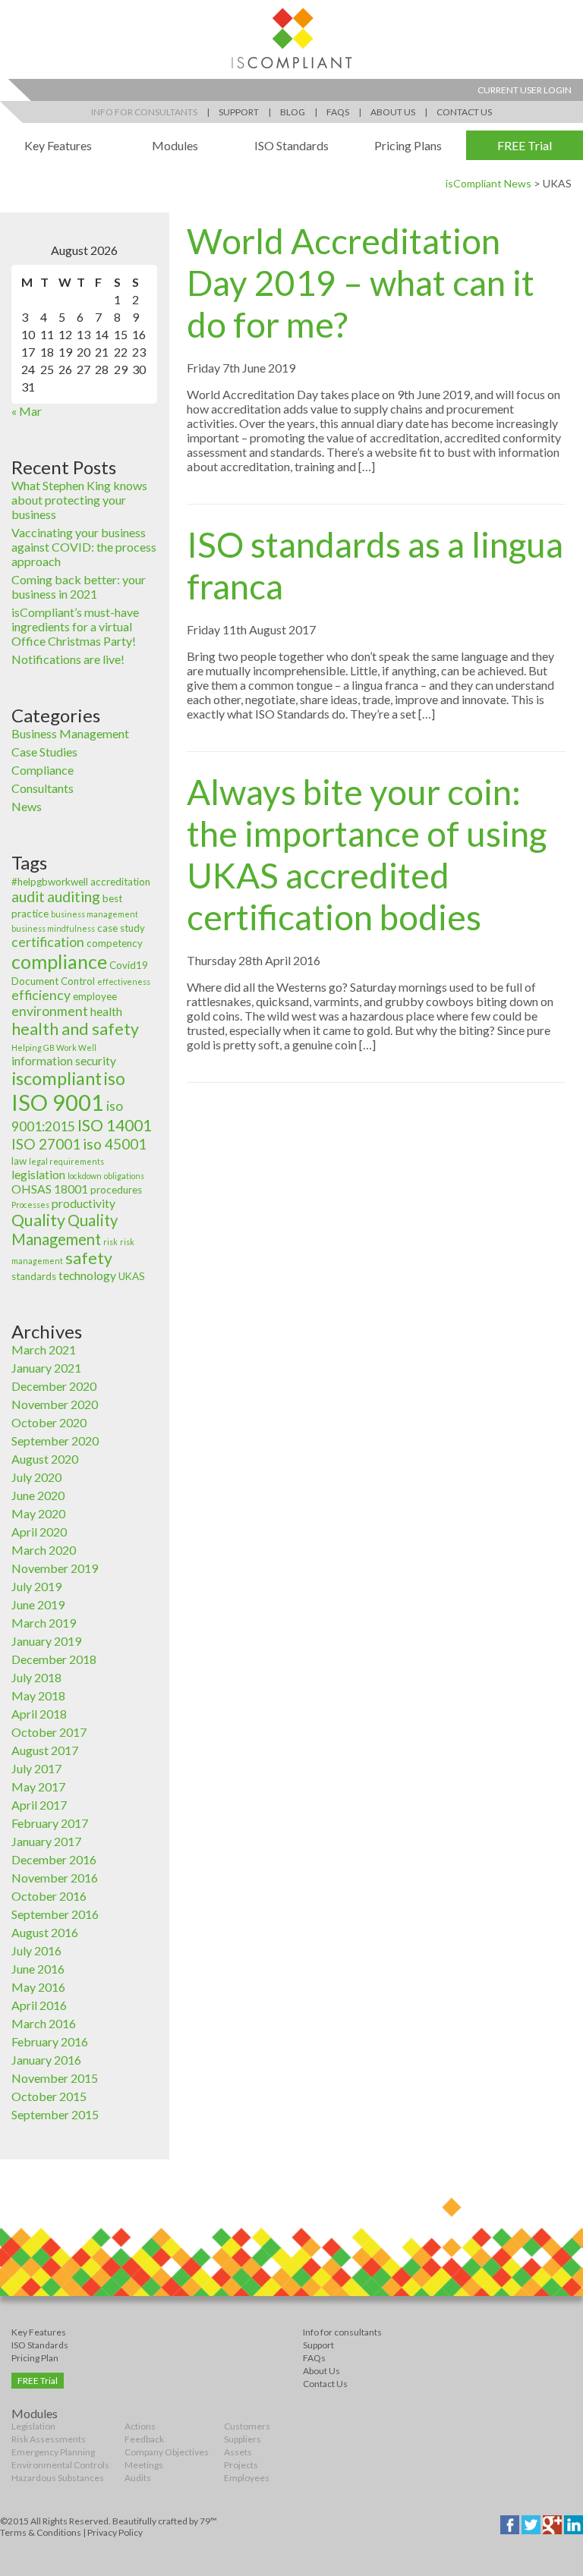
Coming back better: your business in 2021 (79, 587)
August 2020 (45, 1459)
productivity (84, 1203)
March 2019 (44, 1623)
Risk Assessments (49, 2439)
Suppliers (243, 2439)
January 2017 (46, 1841)
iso (115, 1079)
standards (34, 1276)
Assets (238, 2452)
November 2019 (55, 1568)
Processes (30, 1205)
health (106, 1011)
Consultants (43, 788)
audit (28, 896)
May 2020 (38, 1513)
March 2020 (44, 1550)
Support (239, 112)
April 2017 (39, 1805)
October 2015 (49, 2096)
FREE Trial (525, 145)
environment (50, 1011)
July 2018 (36, 1677)
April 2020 (39, 1532)
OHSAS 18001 (50, 1189)
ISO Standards (291, 145)
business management (95, 914)
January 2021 (46, 1368)
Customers (247, 2426)
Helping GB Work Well (54, 1047)
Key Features (58, 145)
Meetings (144, 2465)
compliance (59, 961)
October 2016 (49, 1896)
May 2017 (38, 1787)
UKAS (132, 1276)
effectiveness (124, 981)
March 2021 (44, 1349)
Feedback (144, 2439)
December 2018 (54, 1659)
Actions (140, 2426)
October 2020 (49, 1422)
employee (95, 996)
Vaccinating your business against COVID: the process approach (84, 547)
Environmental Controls (60, 2465)
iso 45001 (115, 1144)
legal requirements (66, 1161)
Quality (38, 1220)
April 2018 (39, 1714)
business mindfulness (53, 928)
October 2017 (49, 1732)
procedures (116, 1190)
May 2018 (38, 1695)
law (19, 1161)
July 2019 (36, 1586)
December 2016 (54, 1859)
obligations (124, 1176)
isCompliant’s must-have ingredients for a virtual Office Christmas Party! (75, 626)
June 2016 (38, 1969)
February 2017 (50, 1823)
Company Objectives (167, 2452)
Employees (247, 2478)
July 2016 (36, 1950)
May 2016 (38, 1987)
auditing (74, 896)
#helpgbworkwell (50, 882)
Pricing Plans (408, 145)
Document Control (53, 981)
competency (115, 943)
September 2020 (55, 1441)
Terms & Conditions (41, 2532)
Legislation (33, 2426)
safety (89, 1258)
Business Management (70, 733)
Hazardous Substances (58, 2478)
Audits (138, 2478)
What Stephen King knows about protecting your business (79, 500)
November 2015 (55, 2078)
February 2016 (50, 2041)
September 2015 (55, 2114)
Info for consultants (342, 2332)
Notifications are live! (68, 659)
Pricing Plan (35, 2358)
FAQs (338, 112)
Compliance (43, 770)
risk (110, 1242)
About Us (393, 112)
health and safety (75, 1029)
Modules (175, 145)
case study (121, 928)
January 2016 (46, 2060)
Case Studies (44, 752)
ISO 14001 (115, 1125)
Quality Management (65, 1230)
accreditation (120, 882)
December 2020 (54, 1386)
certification (48, 942)
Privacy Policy (115, 2532)
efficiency (41, 995)
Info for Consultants (144, 112)
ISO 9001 (58, 1102)
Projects (241, 2465)
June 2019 (38, 1604)
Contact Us (464, 112)
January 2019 (46, 1641)
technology (87, 1275)
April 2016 (39, 2005)
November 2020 (55, 1404)
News (27, 806)
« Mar (27, 411)
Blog (293, 112)
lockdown (85, 1176)
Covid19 (129, 965)
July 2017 (36, 1768)
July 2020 (36, 1477)
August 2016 (45, 1932)
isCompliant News (488, 183)
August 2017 (45, 1750)
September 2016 (55, 1914)
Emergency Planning (53, 2452)
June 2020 (38, 1495)
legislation (38, 1175)
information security (64, 1061)
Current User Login (525, 90)
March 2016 (44, 2023)
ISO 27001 (46, 1144)
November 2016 (55, 1878)
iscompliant (57, 1078)
